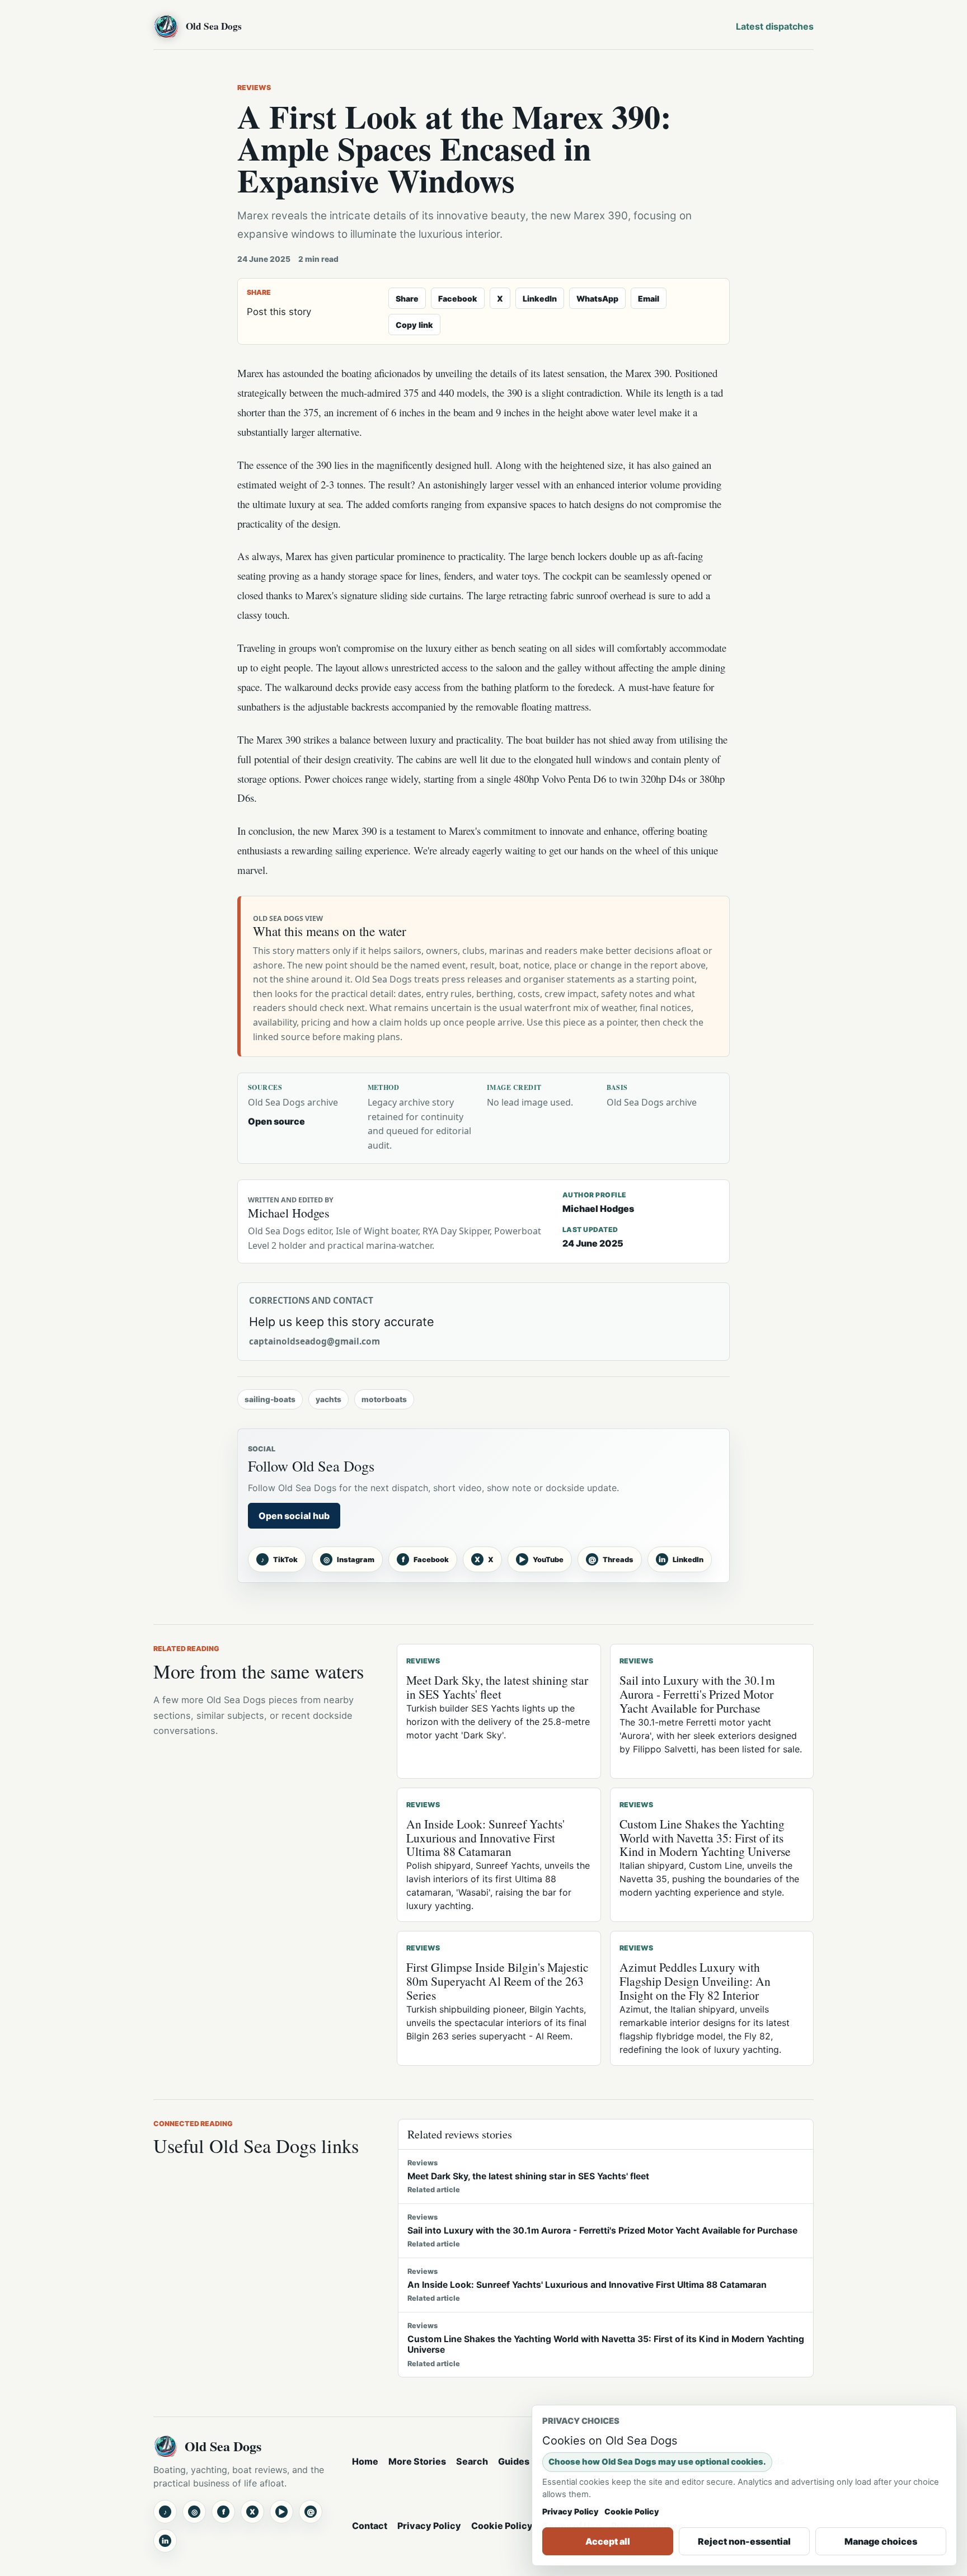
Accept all (608, 2541)
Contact (370, 2526)
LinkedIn (540, 299)
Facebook (458, 299)
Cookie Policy (502, 2526)
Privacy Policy (429, 2526)
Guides (514, 2461)
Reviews (254, 88)
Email (649, 299)
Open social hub (294, 1516)
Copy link (414, 325)
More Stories (417, 2461)
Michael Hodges (598, 1209)
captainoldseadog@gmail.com (314, 1341)
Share (407, 299)
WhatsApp (597, 299)
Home (365, 2461)
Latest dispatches (775, 26)
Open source (276, 1121)
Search (472, 2461)
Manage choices (881, 2541)
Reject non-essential (744, 2541)
